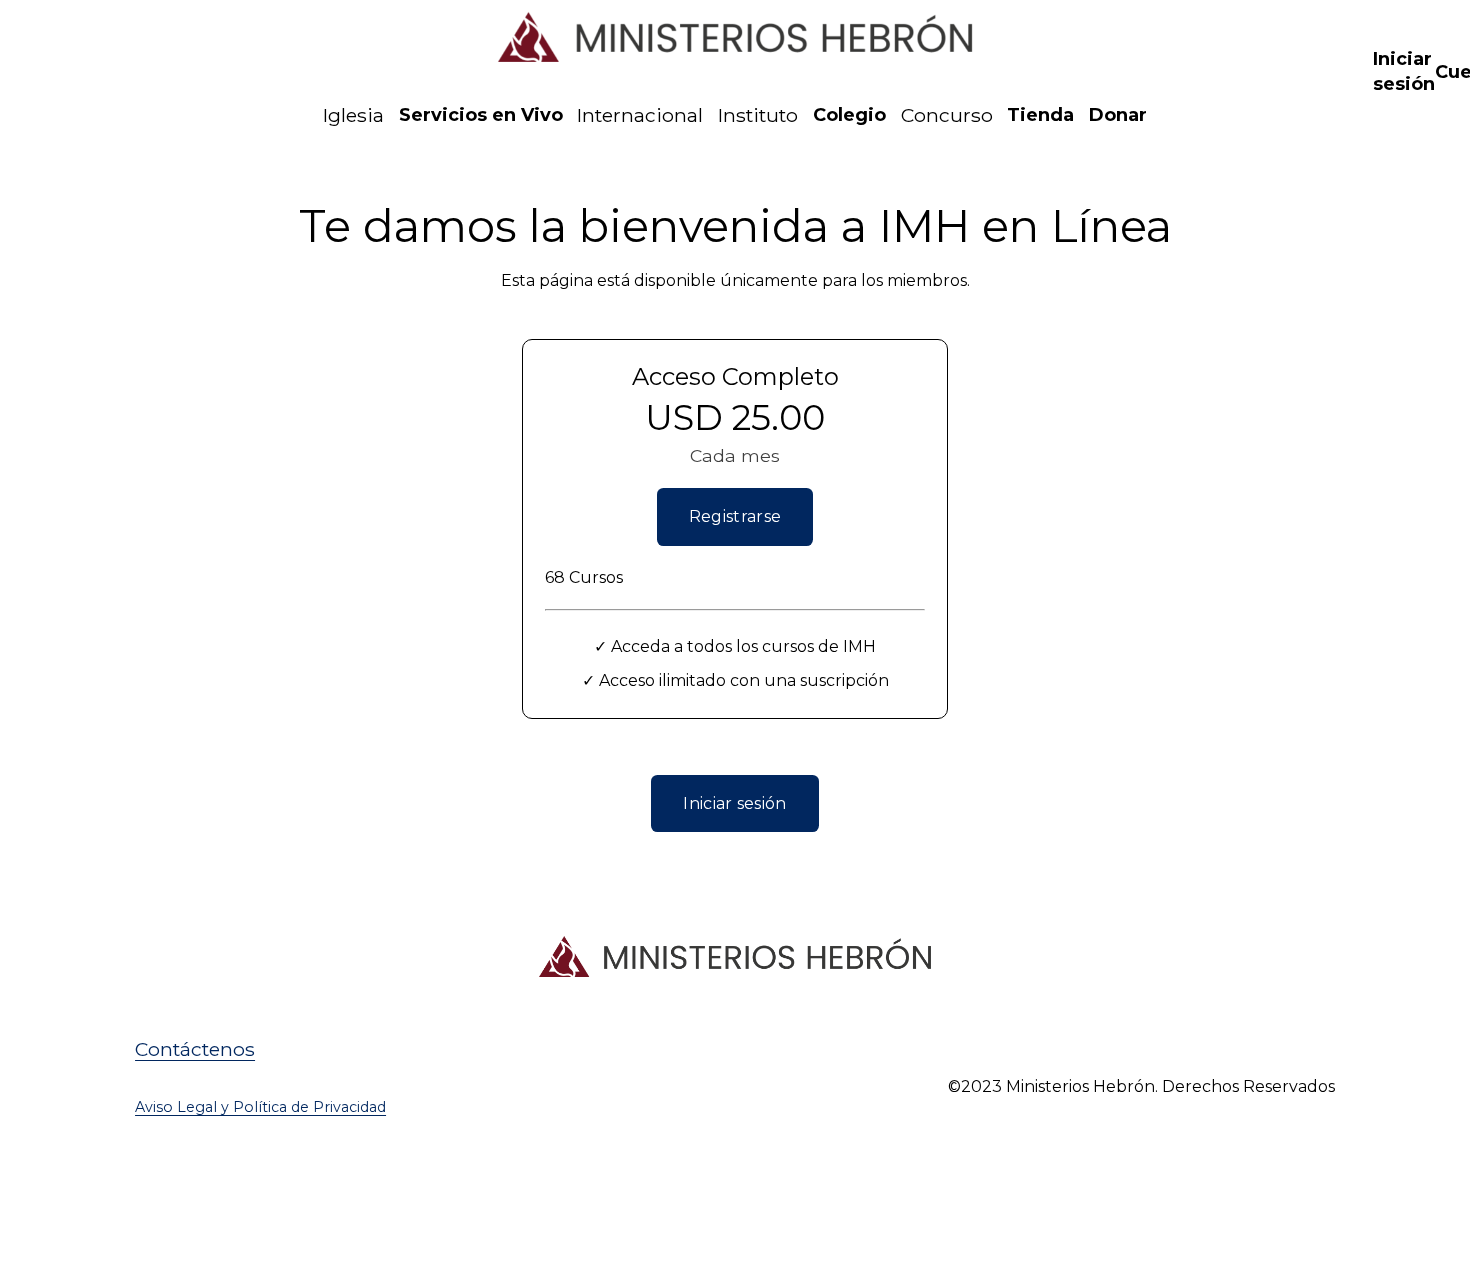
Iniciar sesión (734, 803)
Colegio (849, 115)
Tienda (1040, 115)
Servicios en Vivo (481, 115)
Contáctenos (195, 1049)
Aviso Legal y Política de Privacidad (260, 1107)
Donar (1118, 115)
